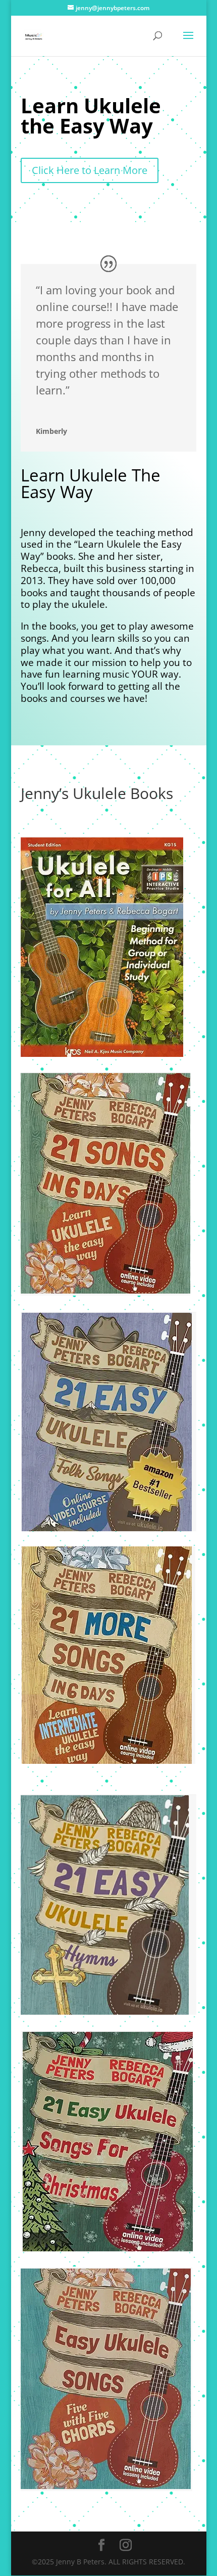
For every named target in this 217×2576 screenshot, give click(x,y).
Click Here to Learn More (90, 170)
